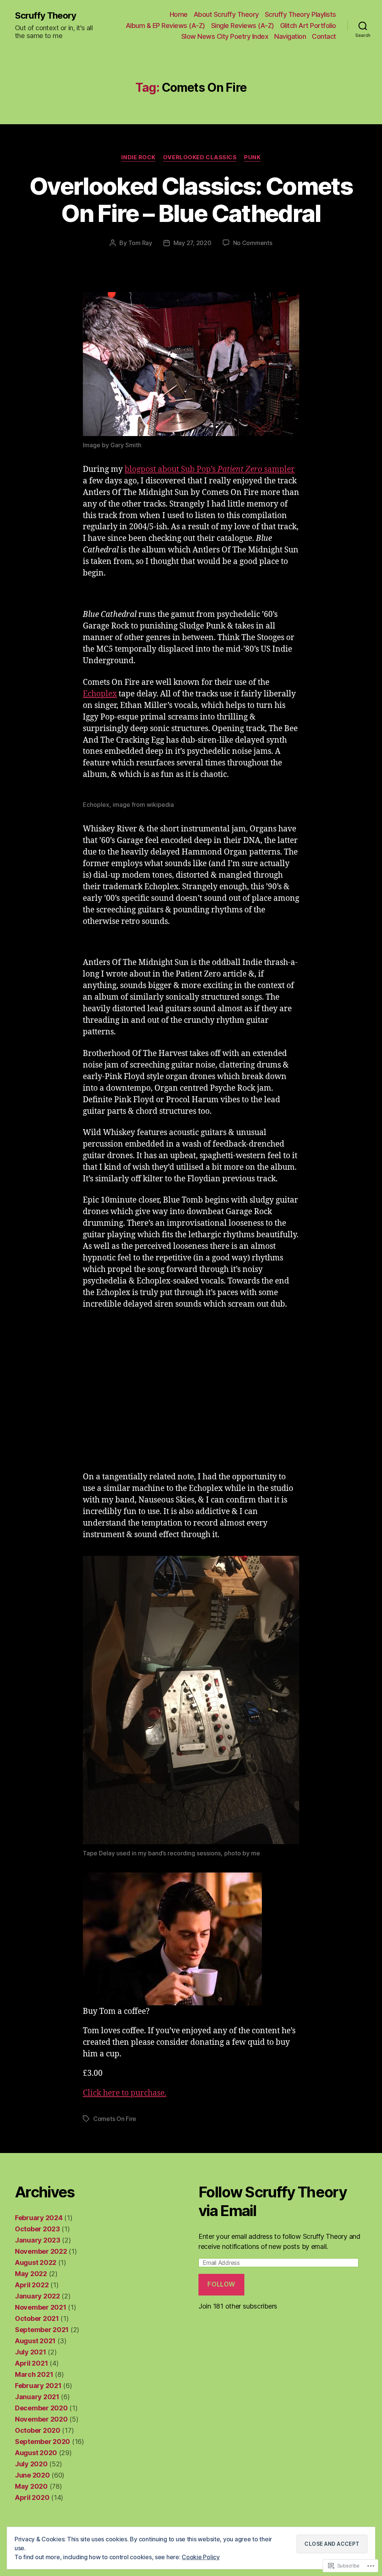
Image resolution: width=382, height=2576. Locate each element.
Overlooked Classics (200, 157)
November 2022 (41, 2251)
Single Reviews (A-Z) (243, 26)
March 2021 (34, 2374)
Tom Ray (140, 243)
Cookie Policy (201, 2557)
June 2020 (32, 2475)
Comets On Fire (115, 2119)
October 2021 (37, 2318)
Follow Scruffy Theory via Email (273, 2201)
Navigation (290, 36)
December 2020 (41, 2408)
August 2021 (35, 2341)
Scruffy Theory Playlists (300, 14)
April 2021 (31, 2363)
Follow (221, 2284)
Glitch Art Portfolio (308, 26)
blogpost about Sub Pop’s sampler (210, 469)
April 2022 (32, 2285)
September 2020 (43, 2442)
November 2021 (41, 2307)
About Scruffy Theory (226, 14)
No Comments (253, 243)
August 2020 (36, 2453)
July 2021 (31, 2352)
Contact (324, 36)
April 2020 (32, 2497)
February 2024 (39, 2218)
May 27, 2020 (192, 243)
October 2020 (38, 2430)
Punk (252, 157)
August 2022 (36, 2262)
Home (179, 14)
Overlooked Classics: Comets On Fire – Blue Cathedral (191, 200)
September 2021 (42, 2330)
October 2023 (37, 2229)
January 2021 (37, 2397)
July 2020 (31, 2464)
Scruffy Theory (46, 16)
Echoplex (100, 694)
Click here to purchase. (125, 2093)
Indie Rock (138, 157)
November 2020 (41, 2419)
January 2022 (37, 2296)
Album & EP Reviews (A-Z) (165, 26)
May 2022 (31, 2274)
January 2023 (38, 2240)
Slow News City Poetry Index (225, 36)
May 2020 (31, 2486)
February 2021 (38, 2386)
